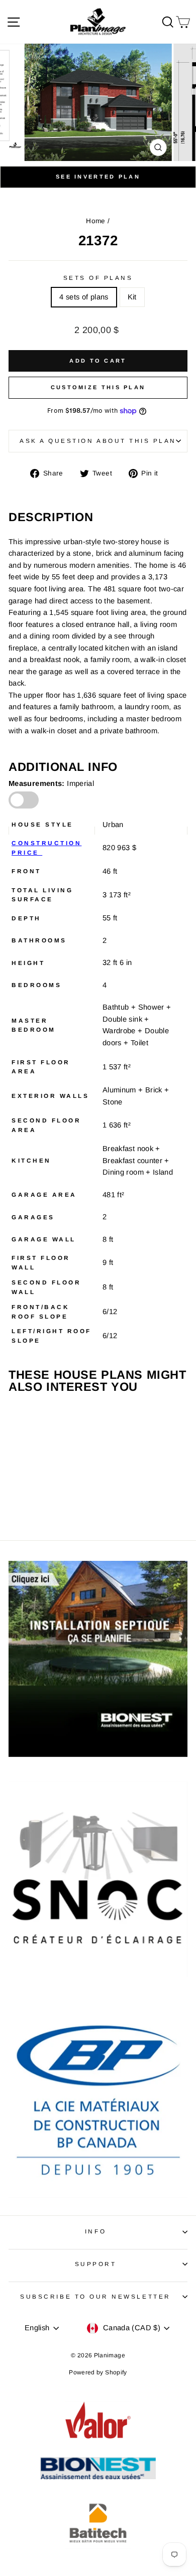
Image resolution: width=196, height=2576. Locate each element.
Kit (132, 297)
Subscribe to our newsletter (95, 2296)
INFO (95, 2231)
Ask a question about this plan (98, 441)
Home (95, 221)
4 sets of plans (84, 297)
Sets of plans (98, 278)
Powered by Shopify (98, 2372)
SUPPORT (96, 2264)
